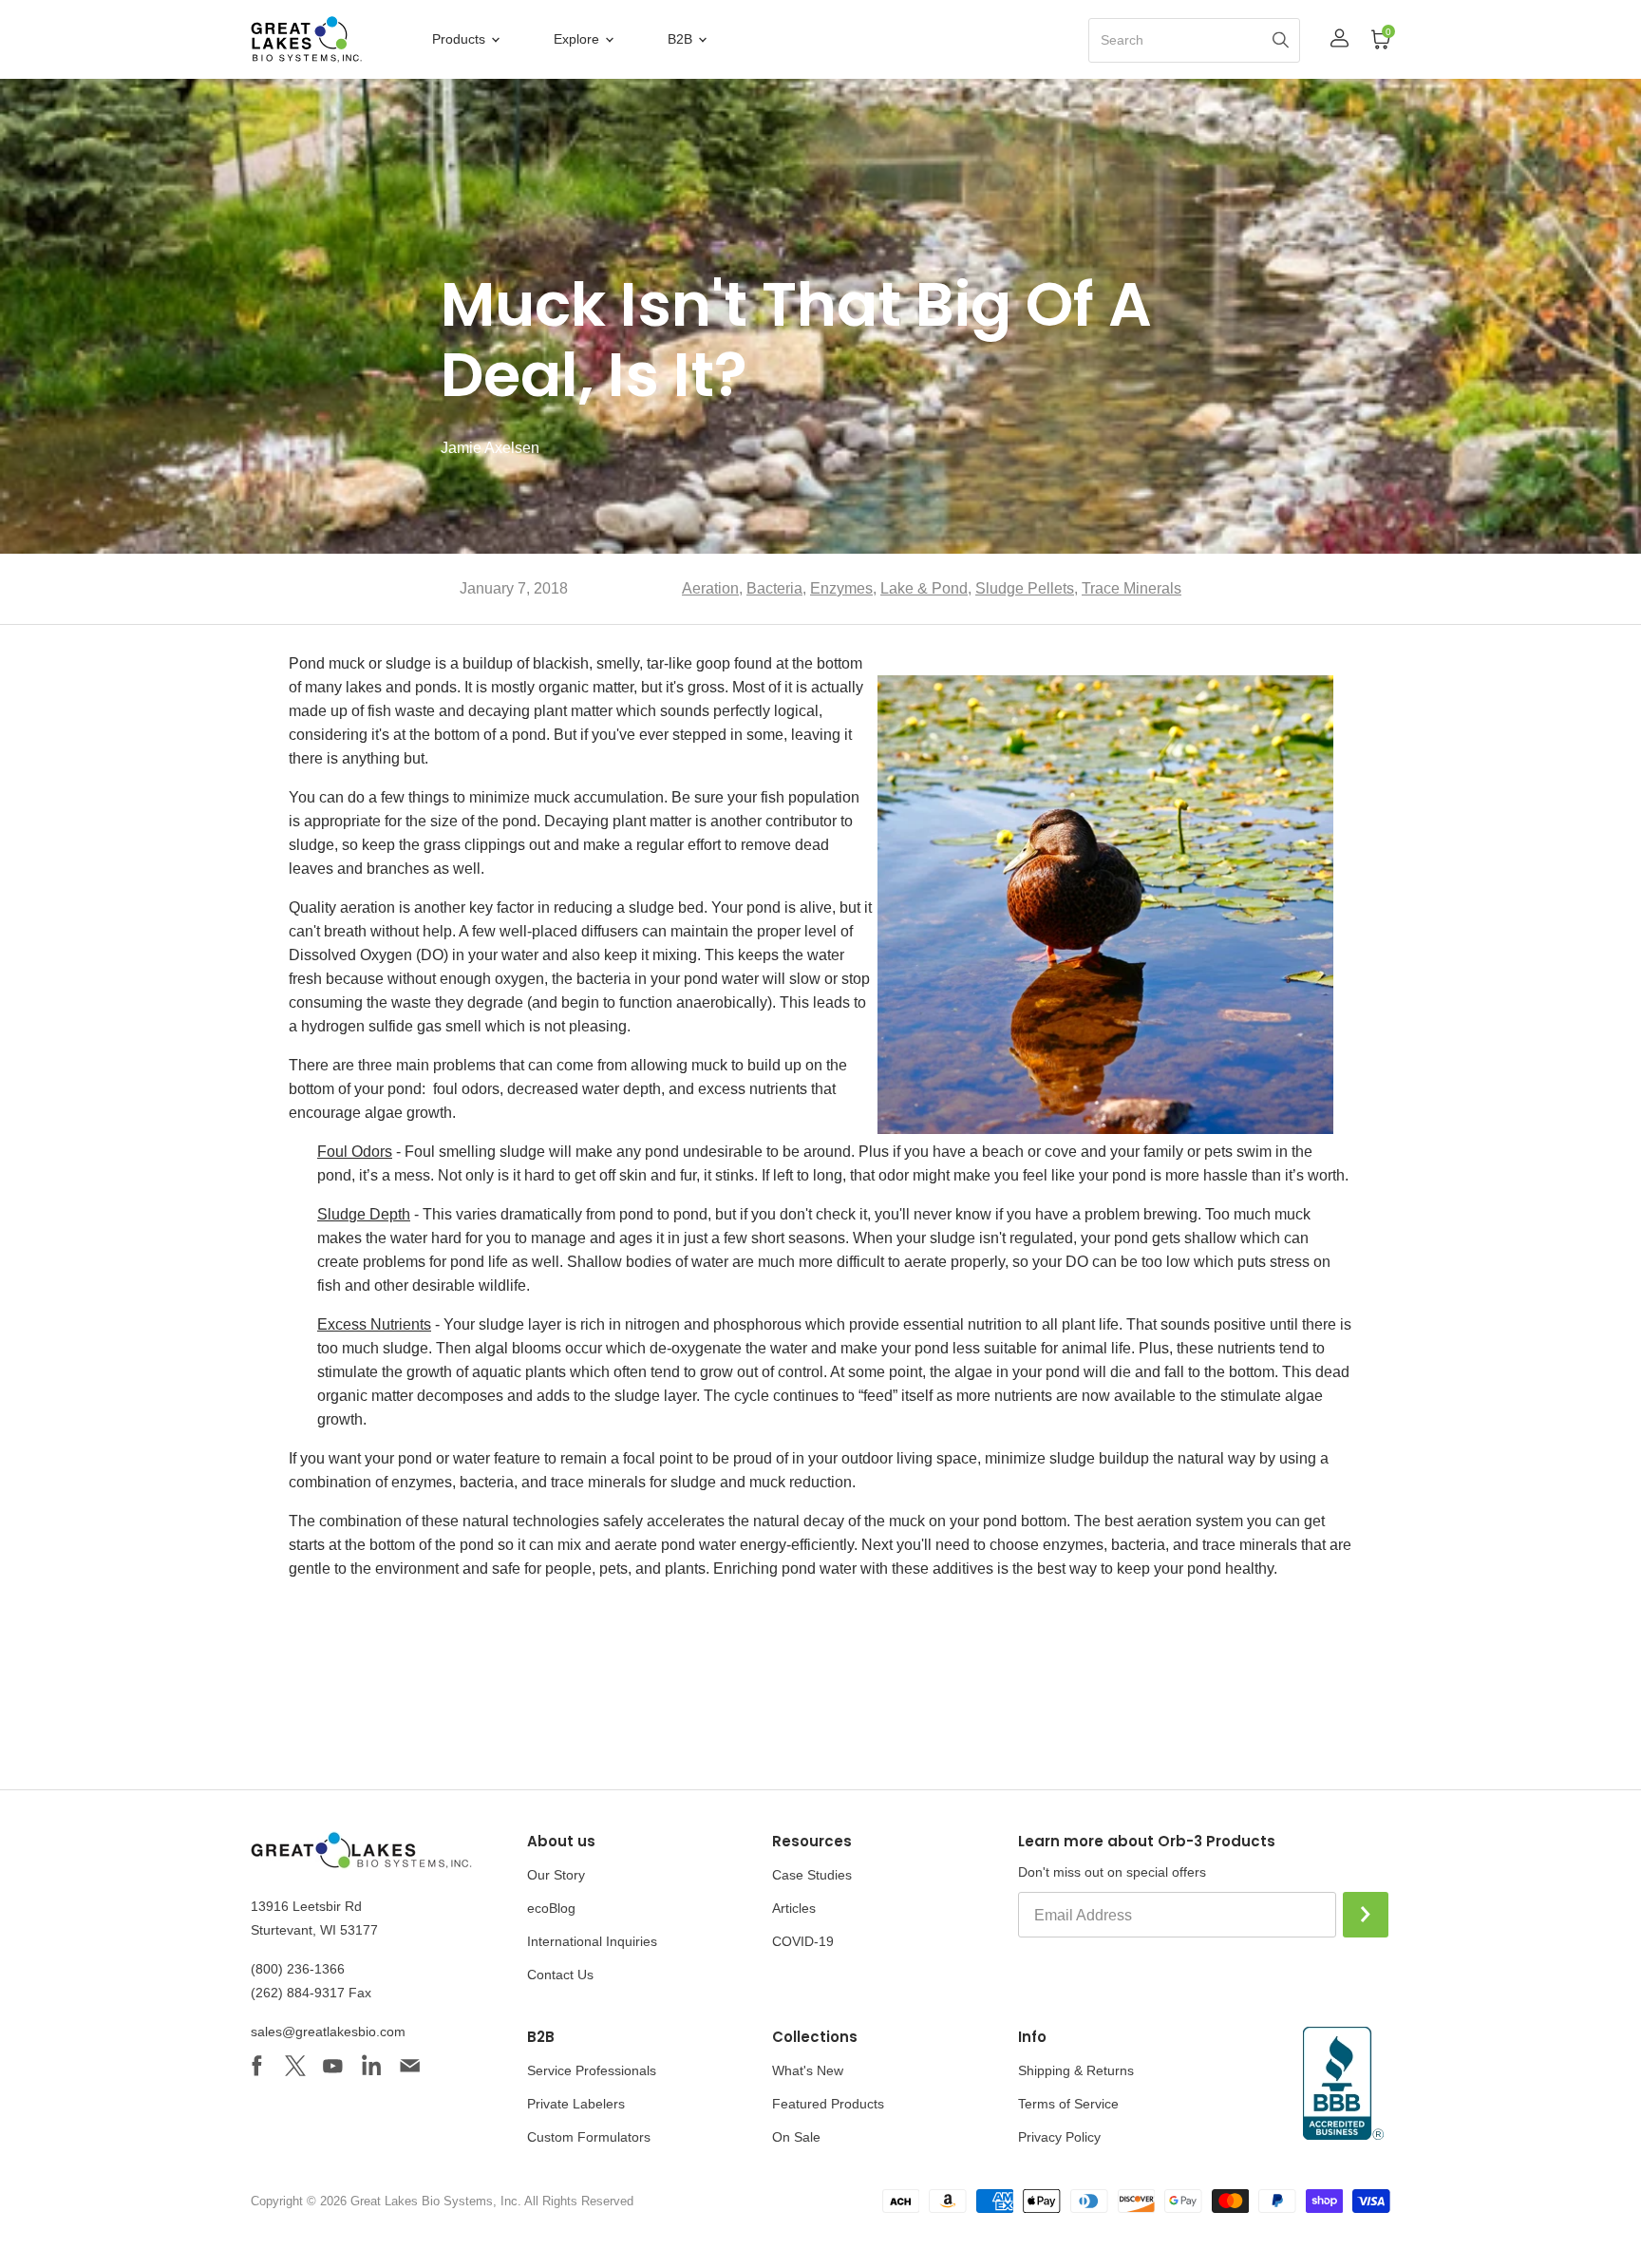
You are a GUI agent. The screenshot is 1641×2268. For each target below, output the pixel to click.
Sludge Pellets (1025, 588)
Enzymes (841, 588)
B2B (682, 39)
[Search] (1281, 39)
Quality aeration (342, 907)
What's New (808, 2070)
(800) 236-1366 (298, 1969)
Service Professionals (592, 2070)
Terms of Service (1068, 2104)
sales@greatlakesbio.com (328, 2032)
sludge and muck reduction (761, 1482)
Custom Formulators (589, 2137)
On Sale (796, 2137)
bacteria (1138, 1545)
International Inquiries (592, 1941)
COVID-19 (803, 1941)
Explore (578, 39)
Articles (794, 1908)
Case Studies (812, 1875)
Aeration (710, 588)
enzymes (1073, 1545)
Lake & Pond (924, 588)
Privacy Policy (1059, 2137)
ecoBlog (551, 1908)
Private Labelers (576, 2104)
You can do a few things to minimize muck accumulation (476, 797)
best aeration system (1174, 1521)
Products (461, 39)
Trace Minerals (1132, 588)
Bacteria (774, 588)
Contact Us (560, 1975)
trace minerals (1250, 1545)
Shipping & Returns (1076, 2070)
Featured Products (828, 2104)
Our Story (556, 1875)
